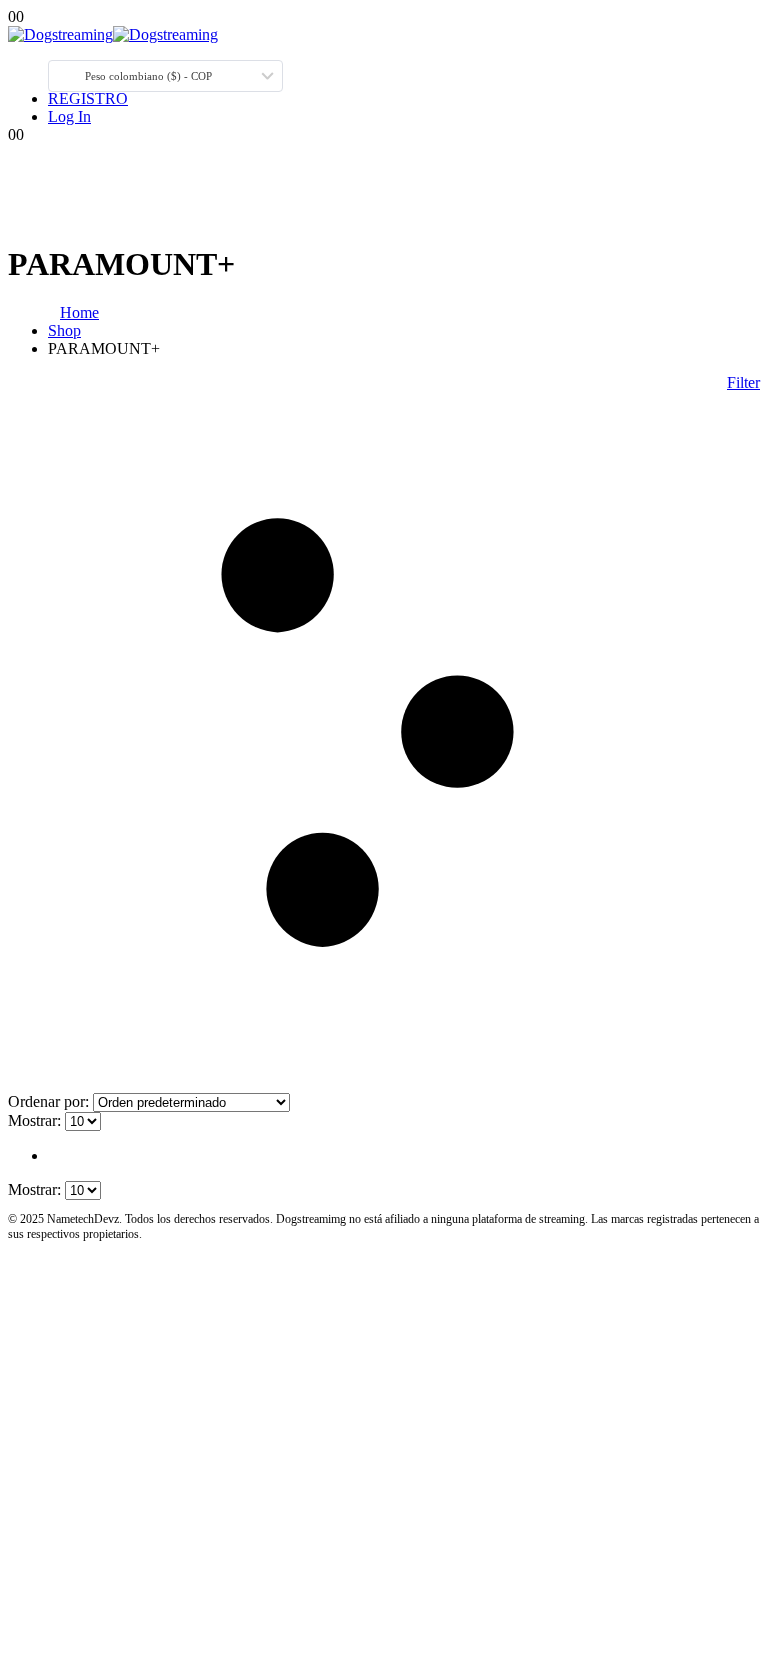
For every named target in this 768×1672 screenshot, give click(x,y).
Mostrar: (36, 1120)
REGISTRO (88, 98)
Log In (69, 116)
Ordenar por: (50, 1101)
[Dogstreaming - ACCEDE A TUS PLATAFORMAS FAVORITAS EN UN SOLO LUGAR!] (113, 34)
